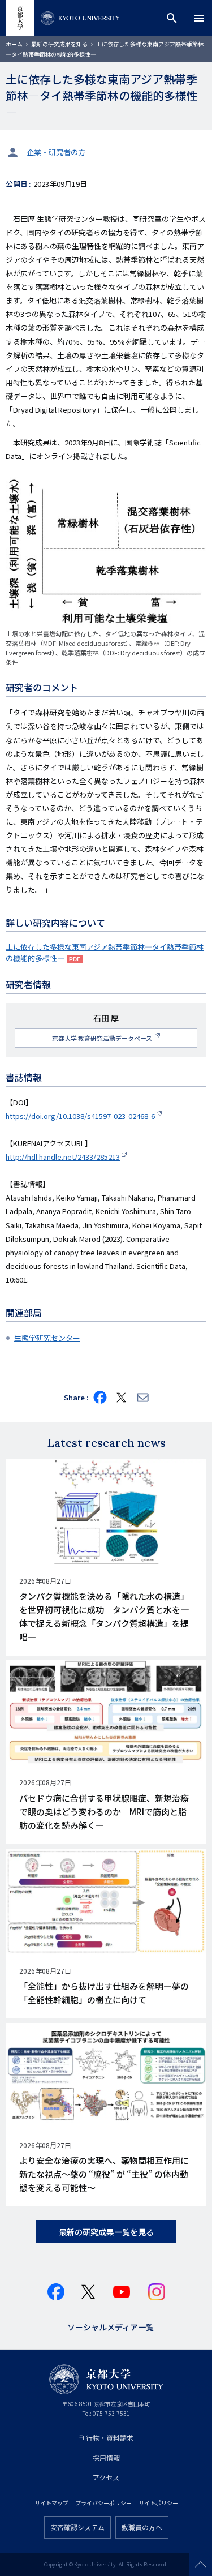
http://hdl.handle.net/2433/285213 (63, 1157)
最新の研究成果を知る (59, 44)
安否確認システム (77, 2527)
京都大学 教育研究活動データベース (103, 1038)
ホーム (14, 44)
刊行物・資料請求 (106, 2438)
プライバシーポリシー (103, 2503)
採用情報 (106, 2457)
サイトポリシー (158, 2503)
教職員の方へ (142, 2527)
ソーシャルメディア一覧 (111, 2326)
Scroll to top (201, 2565)
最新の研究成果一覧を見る (106, 2232)
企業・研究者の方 (56, 152)
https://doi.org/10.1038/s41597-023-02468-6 (80, 1116)
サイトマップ (51, 2503)
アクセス (106, 2477)
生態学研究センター (47, 1338)
